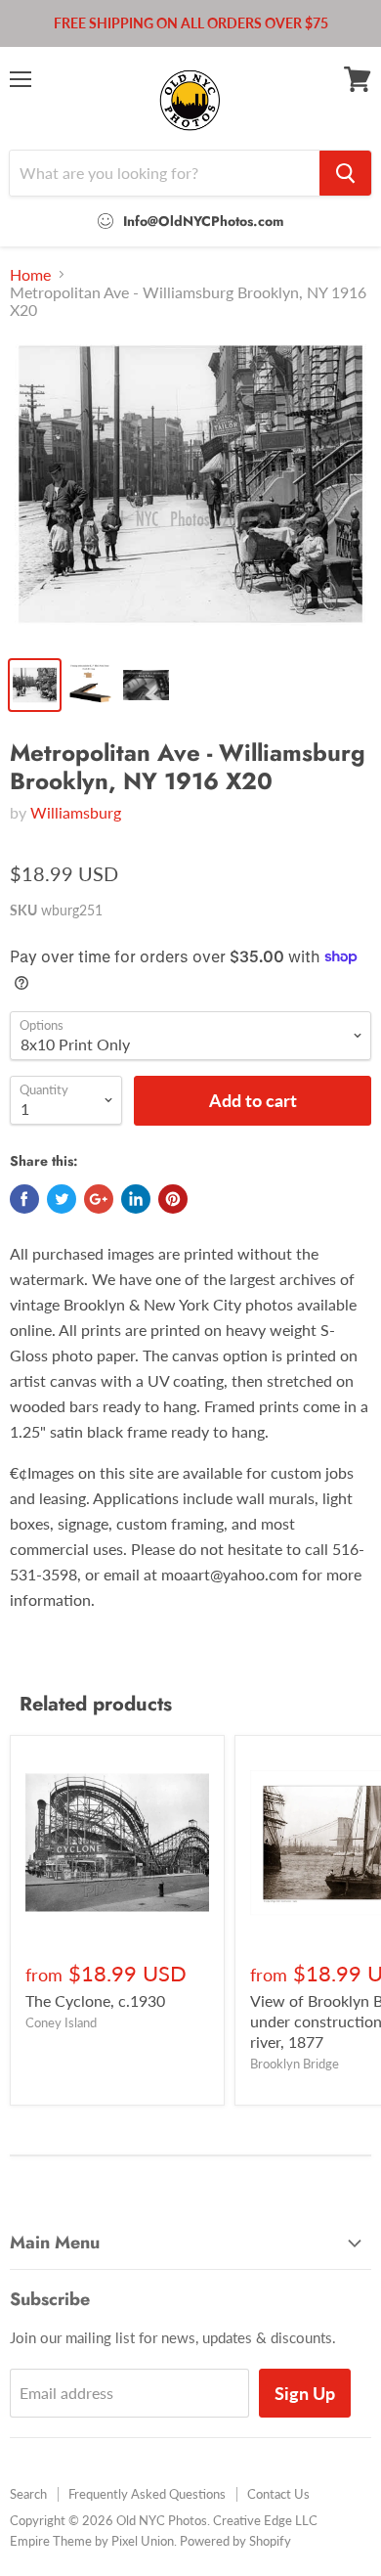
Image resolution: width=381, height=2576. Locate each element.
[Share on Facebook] (24, 1199)
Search (28, 2494)
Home (30, 275)
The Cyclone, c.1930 (95, 2000)
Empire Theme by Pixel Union (92, 2541)
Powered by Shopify (235, 2541)
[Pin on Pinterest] (173, 1199)
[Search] (345, 173)
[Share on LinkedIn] (136, 1199)
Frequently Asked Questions (147, 2494)
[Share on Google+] (99, 1199)
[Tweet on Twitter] (62, 1199)
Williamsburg (76, 812)
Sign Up (305, 2393)
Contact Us (278, 2494)
